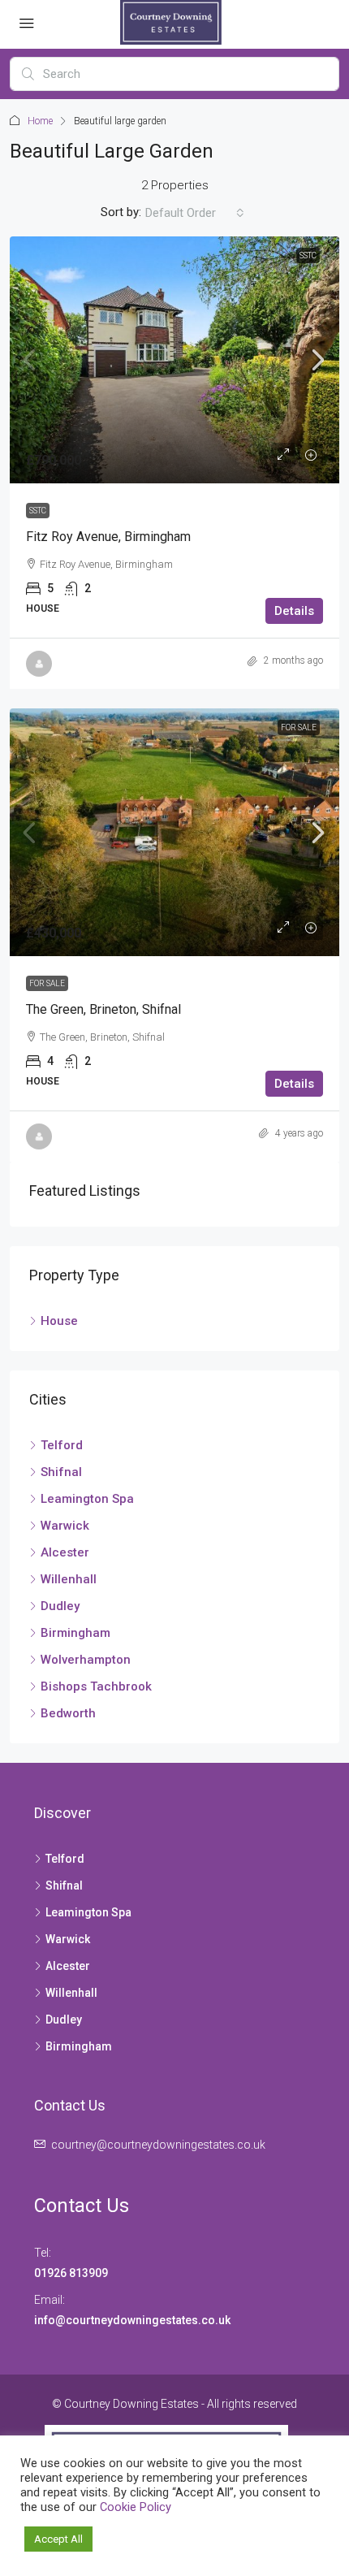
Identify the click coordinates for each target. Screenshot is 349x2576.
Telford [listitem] (62, 1445)
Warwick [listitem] (65, 1526)
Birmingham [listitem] (75, 1633)
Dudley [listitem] (60, 1606)
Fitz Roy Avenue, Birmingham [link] (108, 537)
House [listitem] (59, 1321)
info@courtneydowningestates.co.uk (134, 2320)
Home (40, 121)
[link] (174, 360)
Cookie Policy (136, 2507)
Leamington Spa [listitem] (87, 1499)
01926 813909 (71, 2273)
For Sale (299, 727)
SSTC (308, 255)
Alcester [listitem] (65, 1552)
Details (294, 611)
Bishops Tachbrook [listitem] (96, 1686)
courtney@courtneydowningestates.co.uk (158, 2145)
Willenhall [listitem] (69, 1579)
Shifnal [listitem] (61, 1472)
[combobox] (195, 213)
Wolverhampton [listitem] (86, 1660)
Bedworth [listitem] (68, 1713)
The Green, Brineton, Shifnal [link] (103, 1009)
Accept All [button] (58, 2539)
